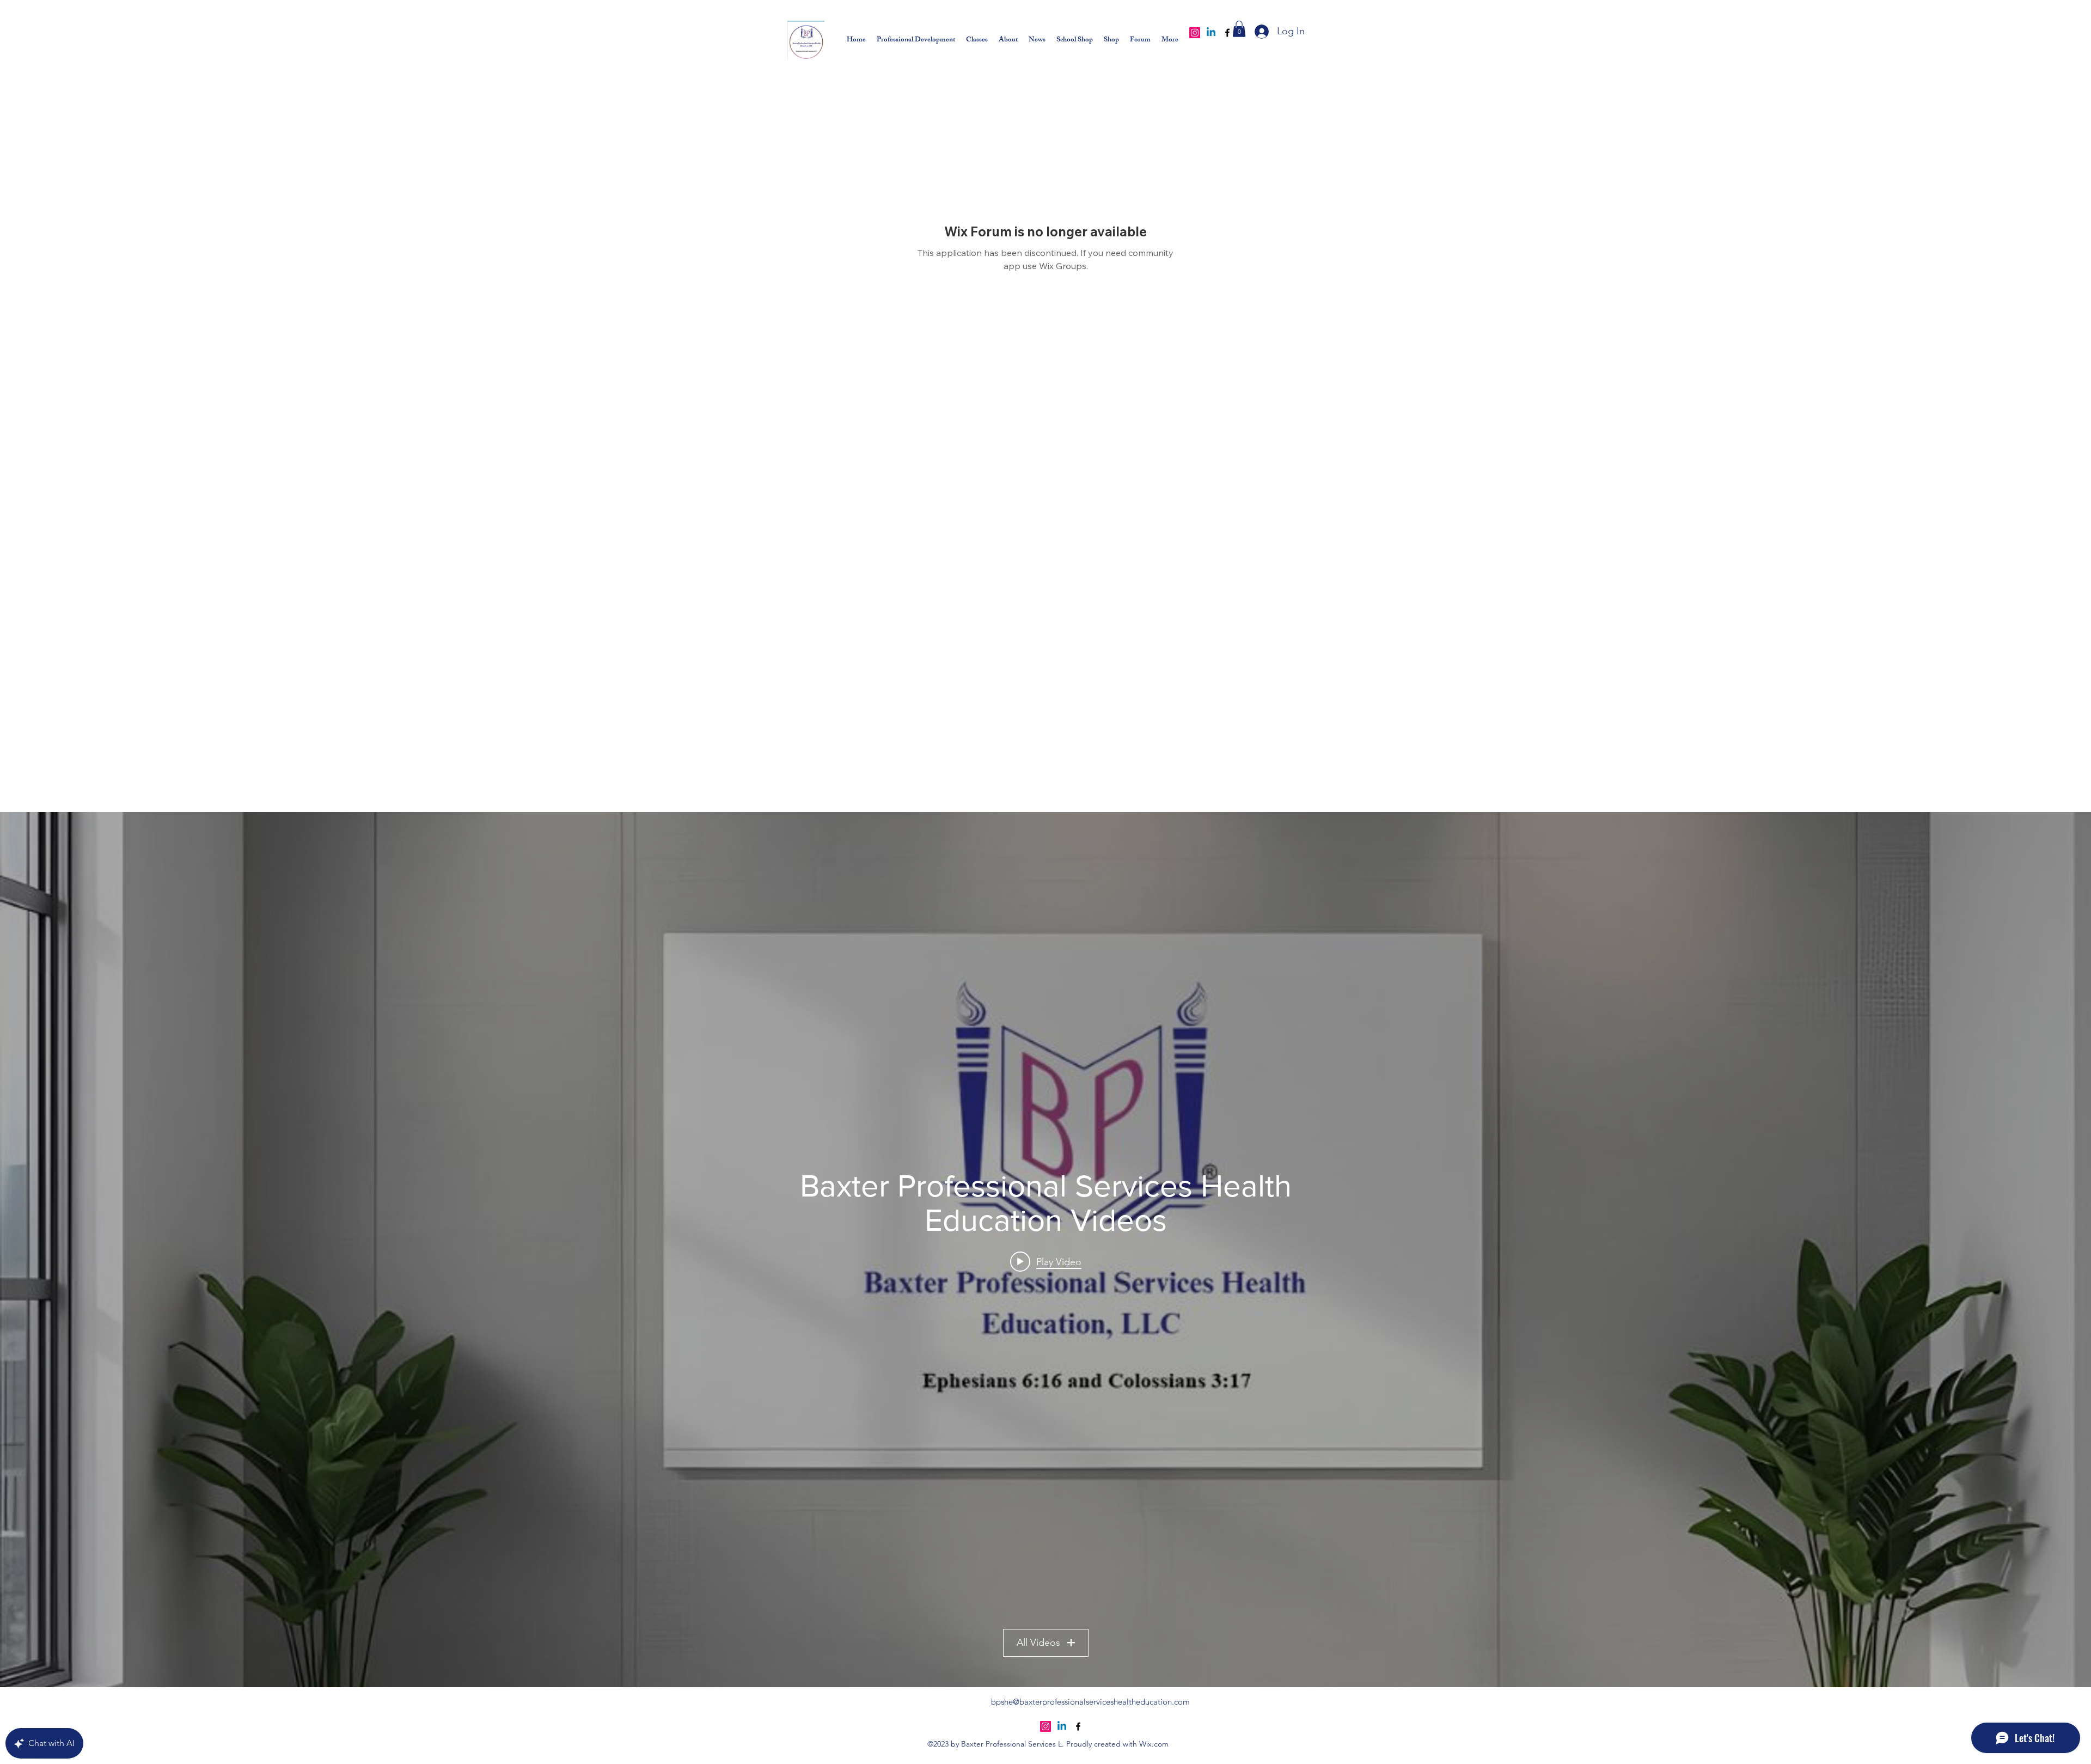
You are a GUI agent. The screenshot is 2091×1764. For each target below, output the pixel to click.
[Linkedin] (1211, 33)
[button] (1239, 29)
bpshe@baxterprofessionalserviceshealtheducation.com (1090, 1702)
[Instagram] (1195, 33)
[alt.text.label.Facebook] (1227, 33)
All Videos (1038, 1643)
